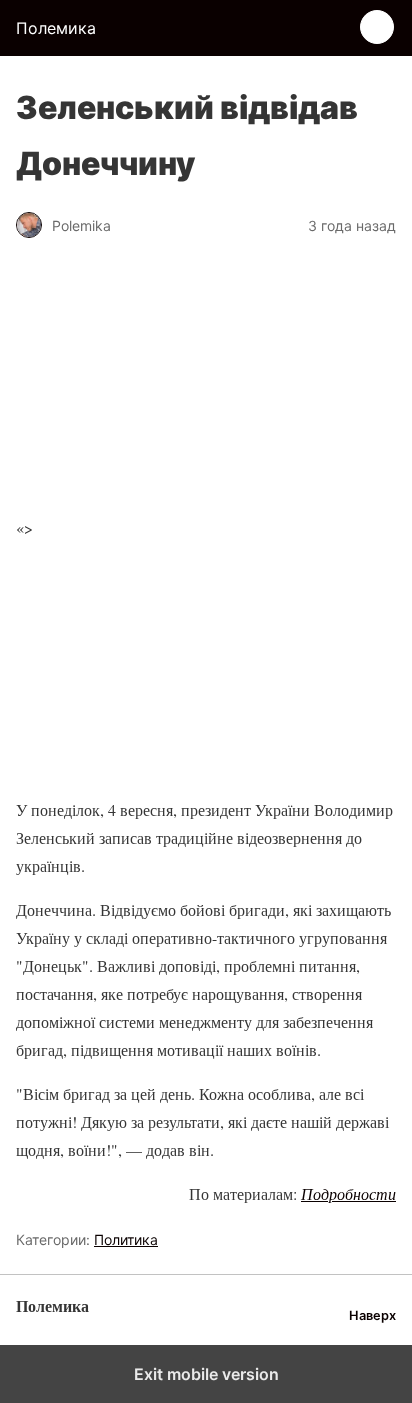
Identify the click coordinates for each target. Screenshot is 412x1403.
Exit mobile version (206, 1374)
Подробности (348, 1193)
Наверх (372, 1315)
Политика (126, 1239)
